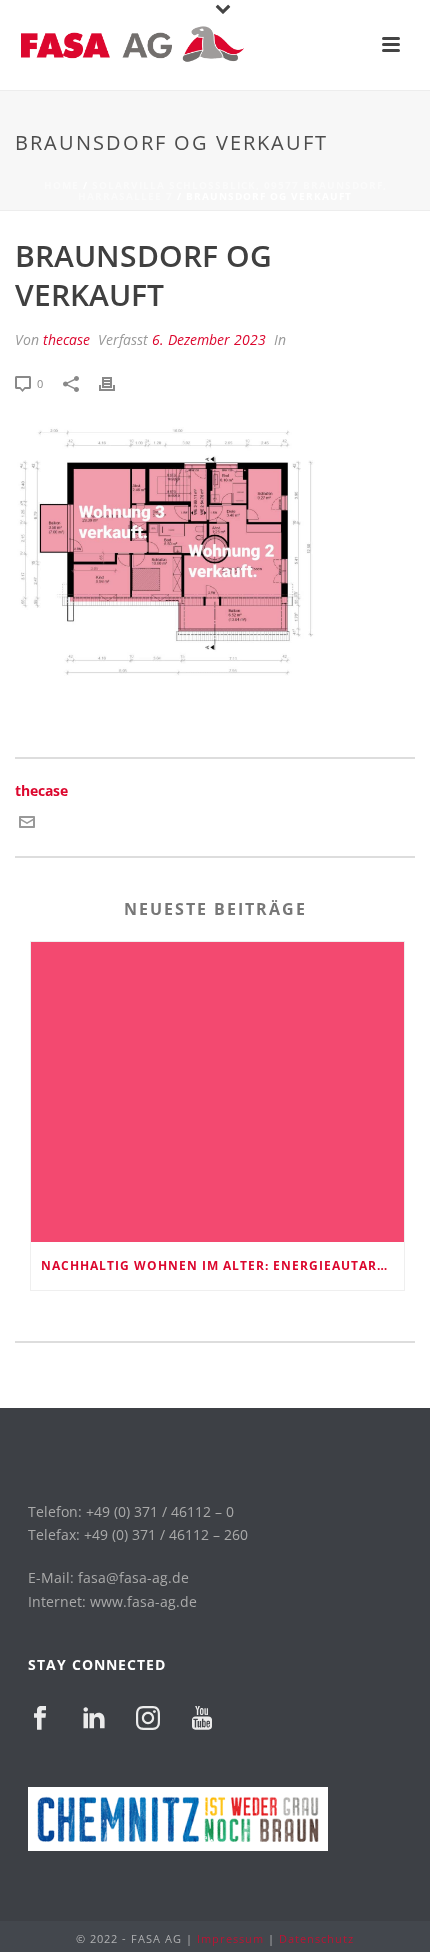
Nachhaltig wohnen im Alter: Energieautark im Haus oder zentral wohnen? (222, 1265)
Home (61, 185)
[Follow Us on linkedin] (94, 1719)
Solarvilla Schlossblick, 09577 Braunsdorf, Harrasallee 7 (232, 190)
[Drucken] (117, 382)
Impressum (230, 1938)
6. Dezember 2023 (209, 339)
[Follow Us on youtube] (202, 1719)
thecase (66, 339)
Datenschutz (316, 1938)
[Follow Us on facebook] (40, 1719)
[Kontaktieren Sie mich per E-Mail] (27, 824)
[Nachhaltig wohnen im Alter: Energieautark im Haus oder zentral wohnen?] (217, 1092)
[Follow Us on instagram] (148, 1719)
